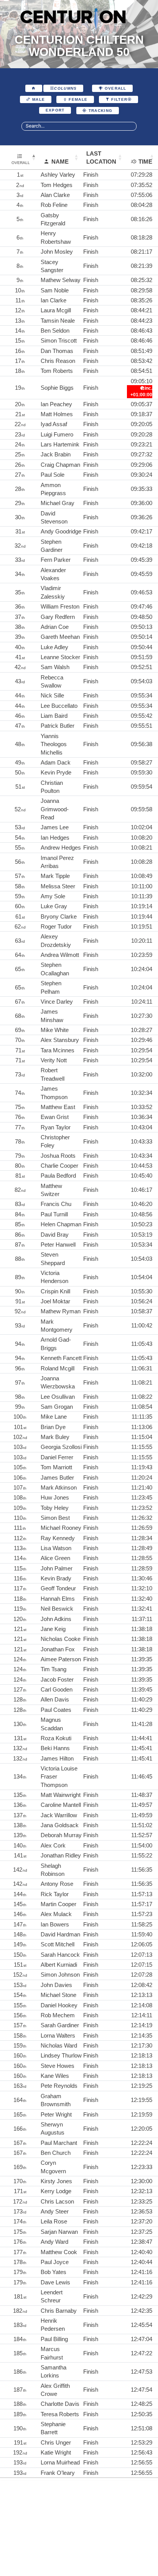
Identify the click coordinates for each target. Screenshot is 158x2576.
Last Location (101, 158)
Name (60, 162)
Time (145, 162)
